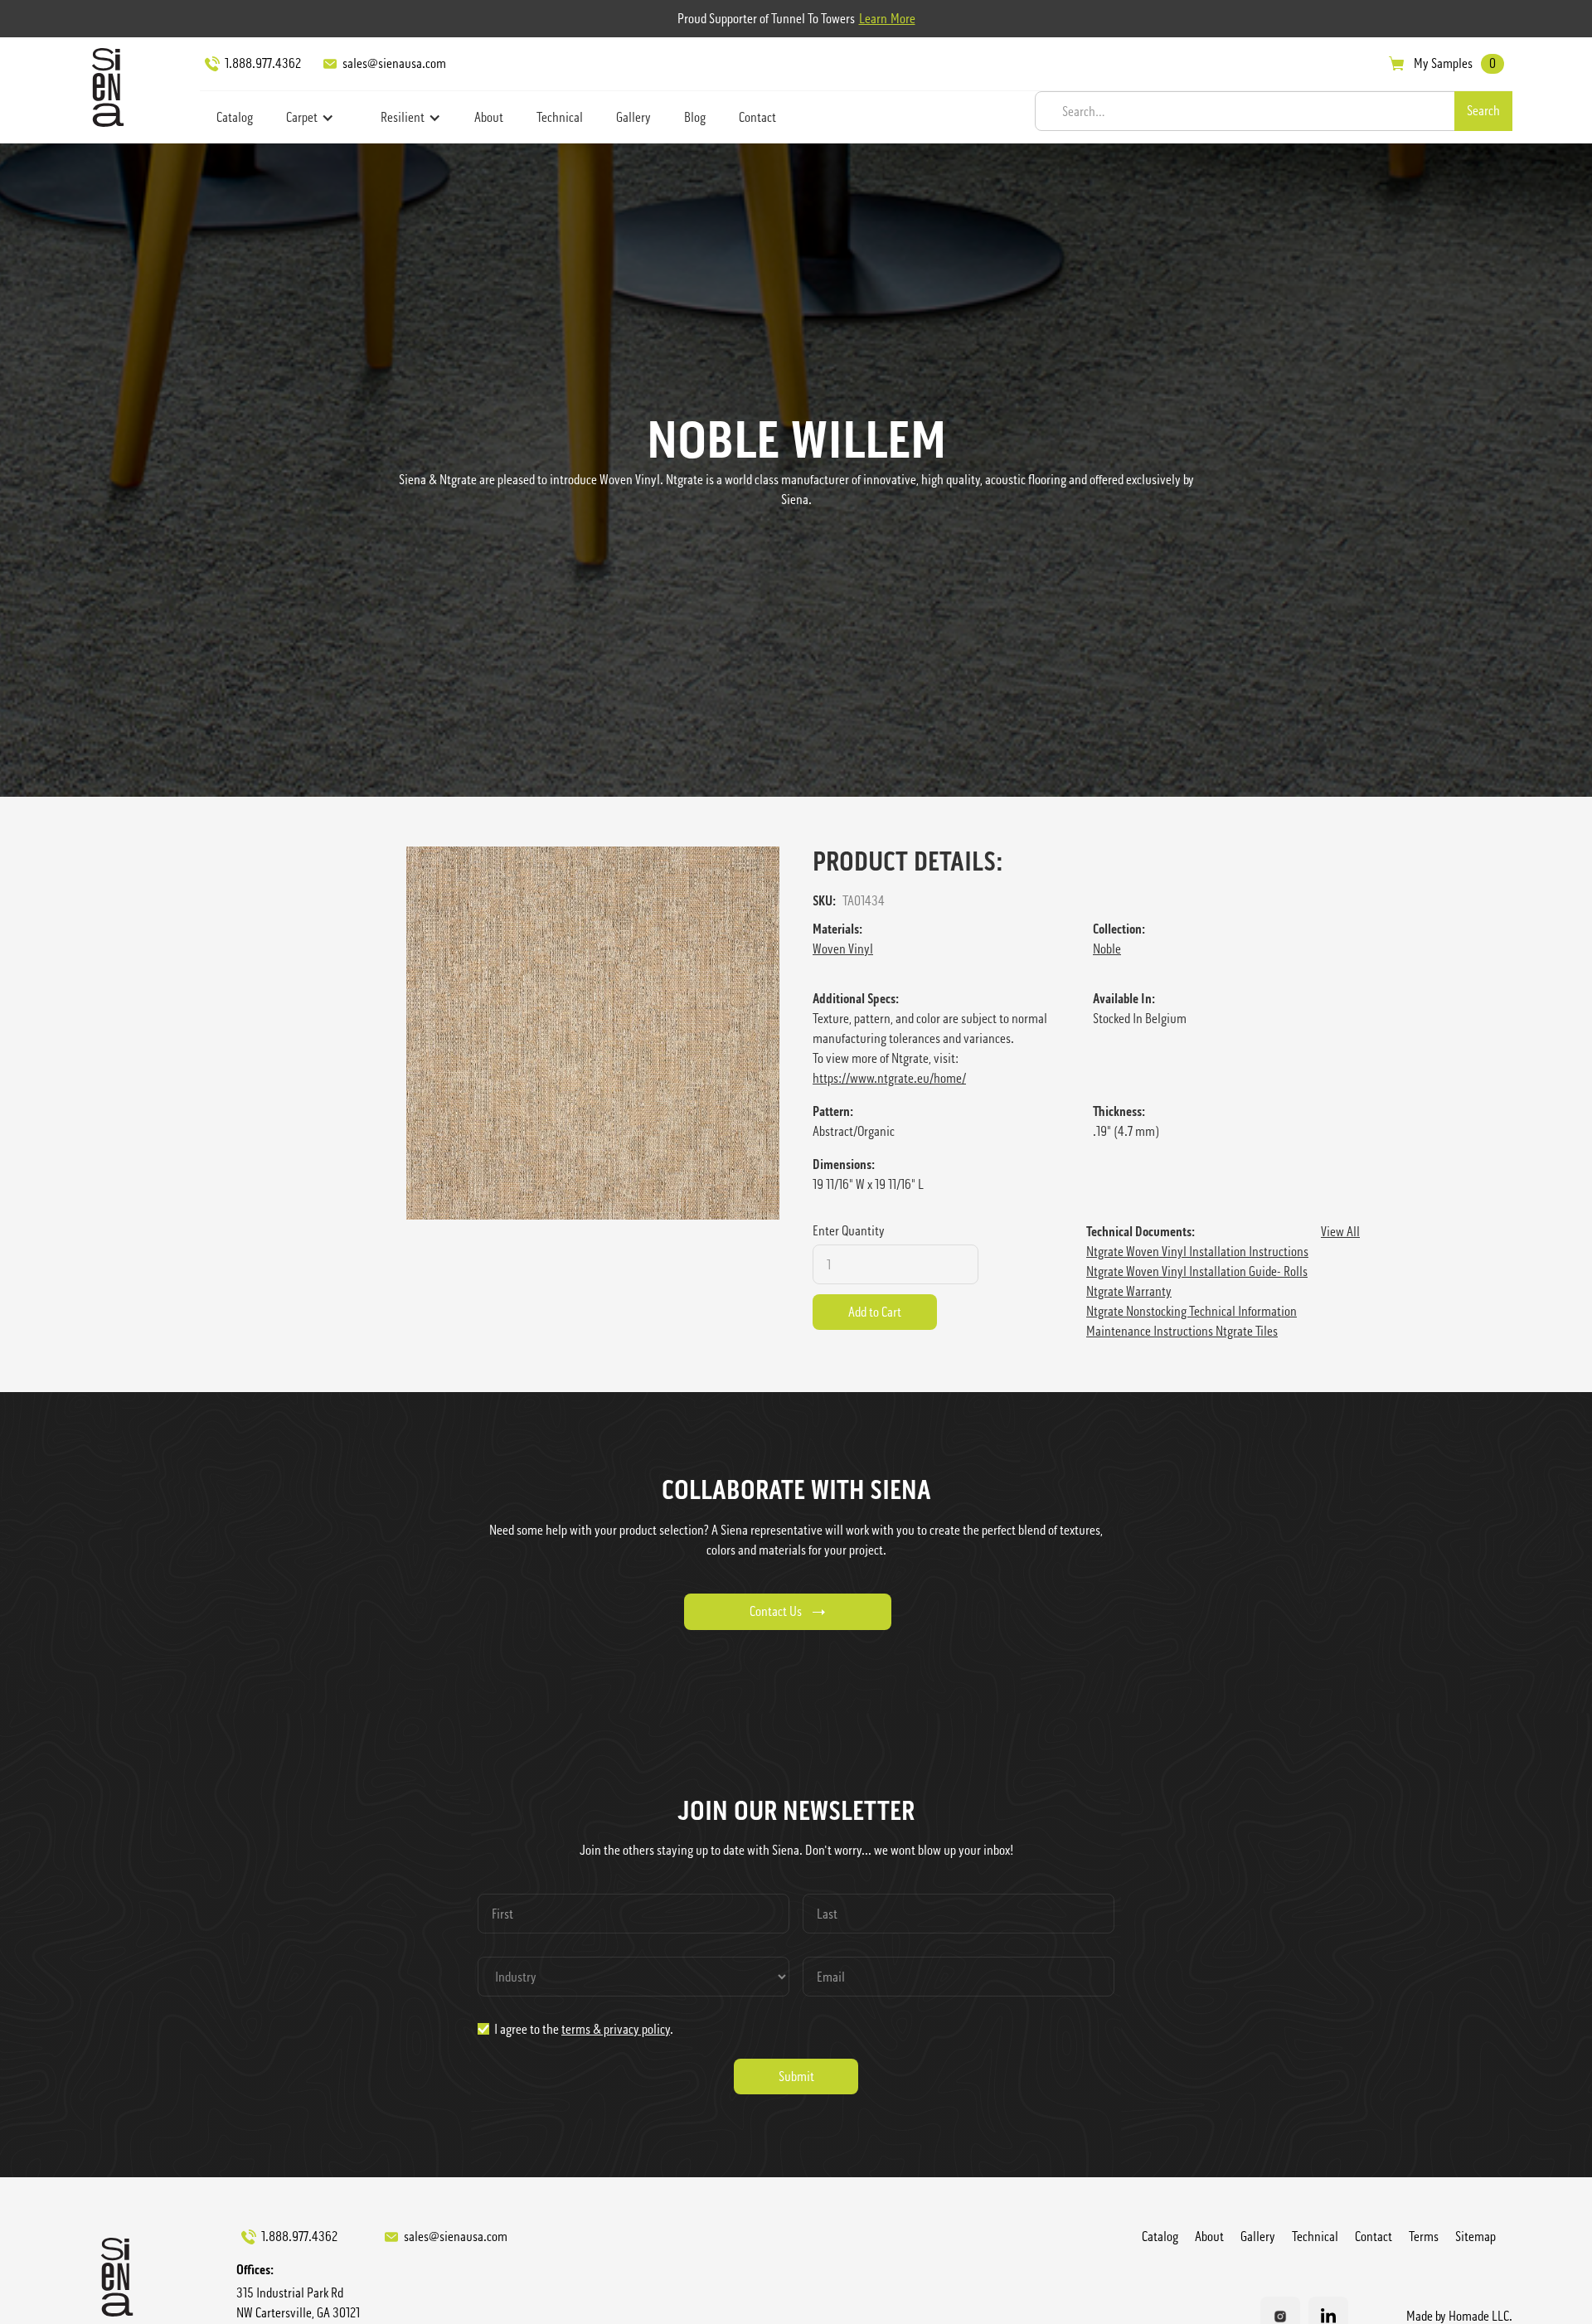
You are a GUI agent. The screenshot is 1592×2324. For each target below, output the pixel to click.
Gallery (633, 117)
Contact (757, 117)
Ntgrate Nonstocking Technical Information (1192, 1311)
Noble (1107, 949)
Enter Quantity (849, 1231)
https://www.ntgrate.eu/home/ (889, 1078)
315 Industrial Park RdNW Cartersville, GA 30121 (298, 2303)
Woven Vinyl (843, 949)
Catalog (235, 117)
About (489, 117)
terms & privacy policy (616, 2029)
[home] (104, 87)
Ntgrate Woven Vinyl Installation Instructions (1197, 1252)
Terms (1424, 2237)
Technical (560, 117)
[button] (310, 118)
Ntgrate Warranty (1129, 1291)
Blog (695, 117)
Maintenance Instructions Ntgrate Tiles (1182, 1331)
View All (1340, 1232)
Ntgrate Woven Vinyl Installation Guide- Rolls (1197, 1271)
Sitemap (1476, 2237)
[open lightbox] (593, 1033)
